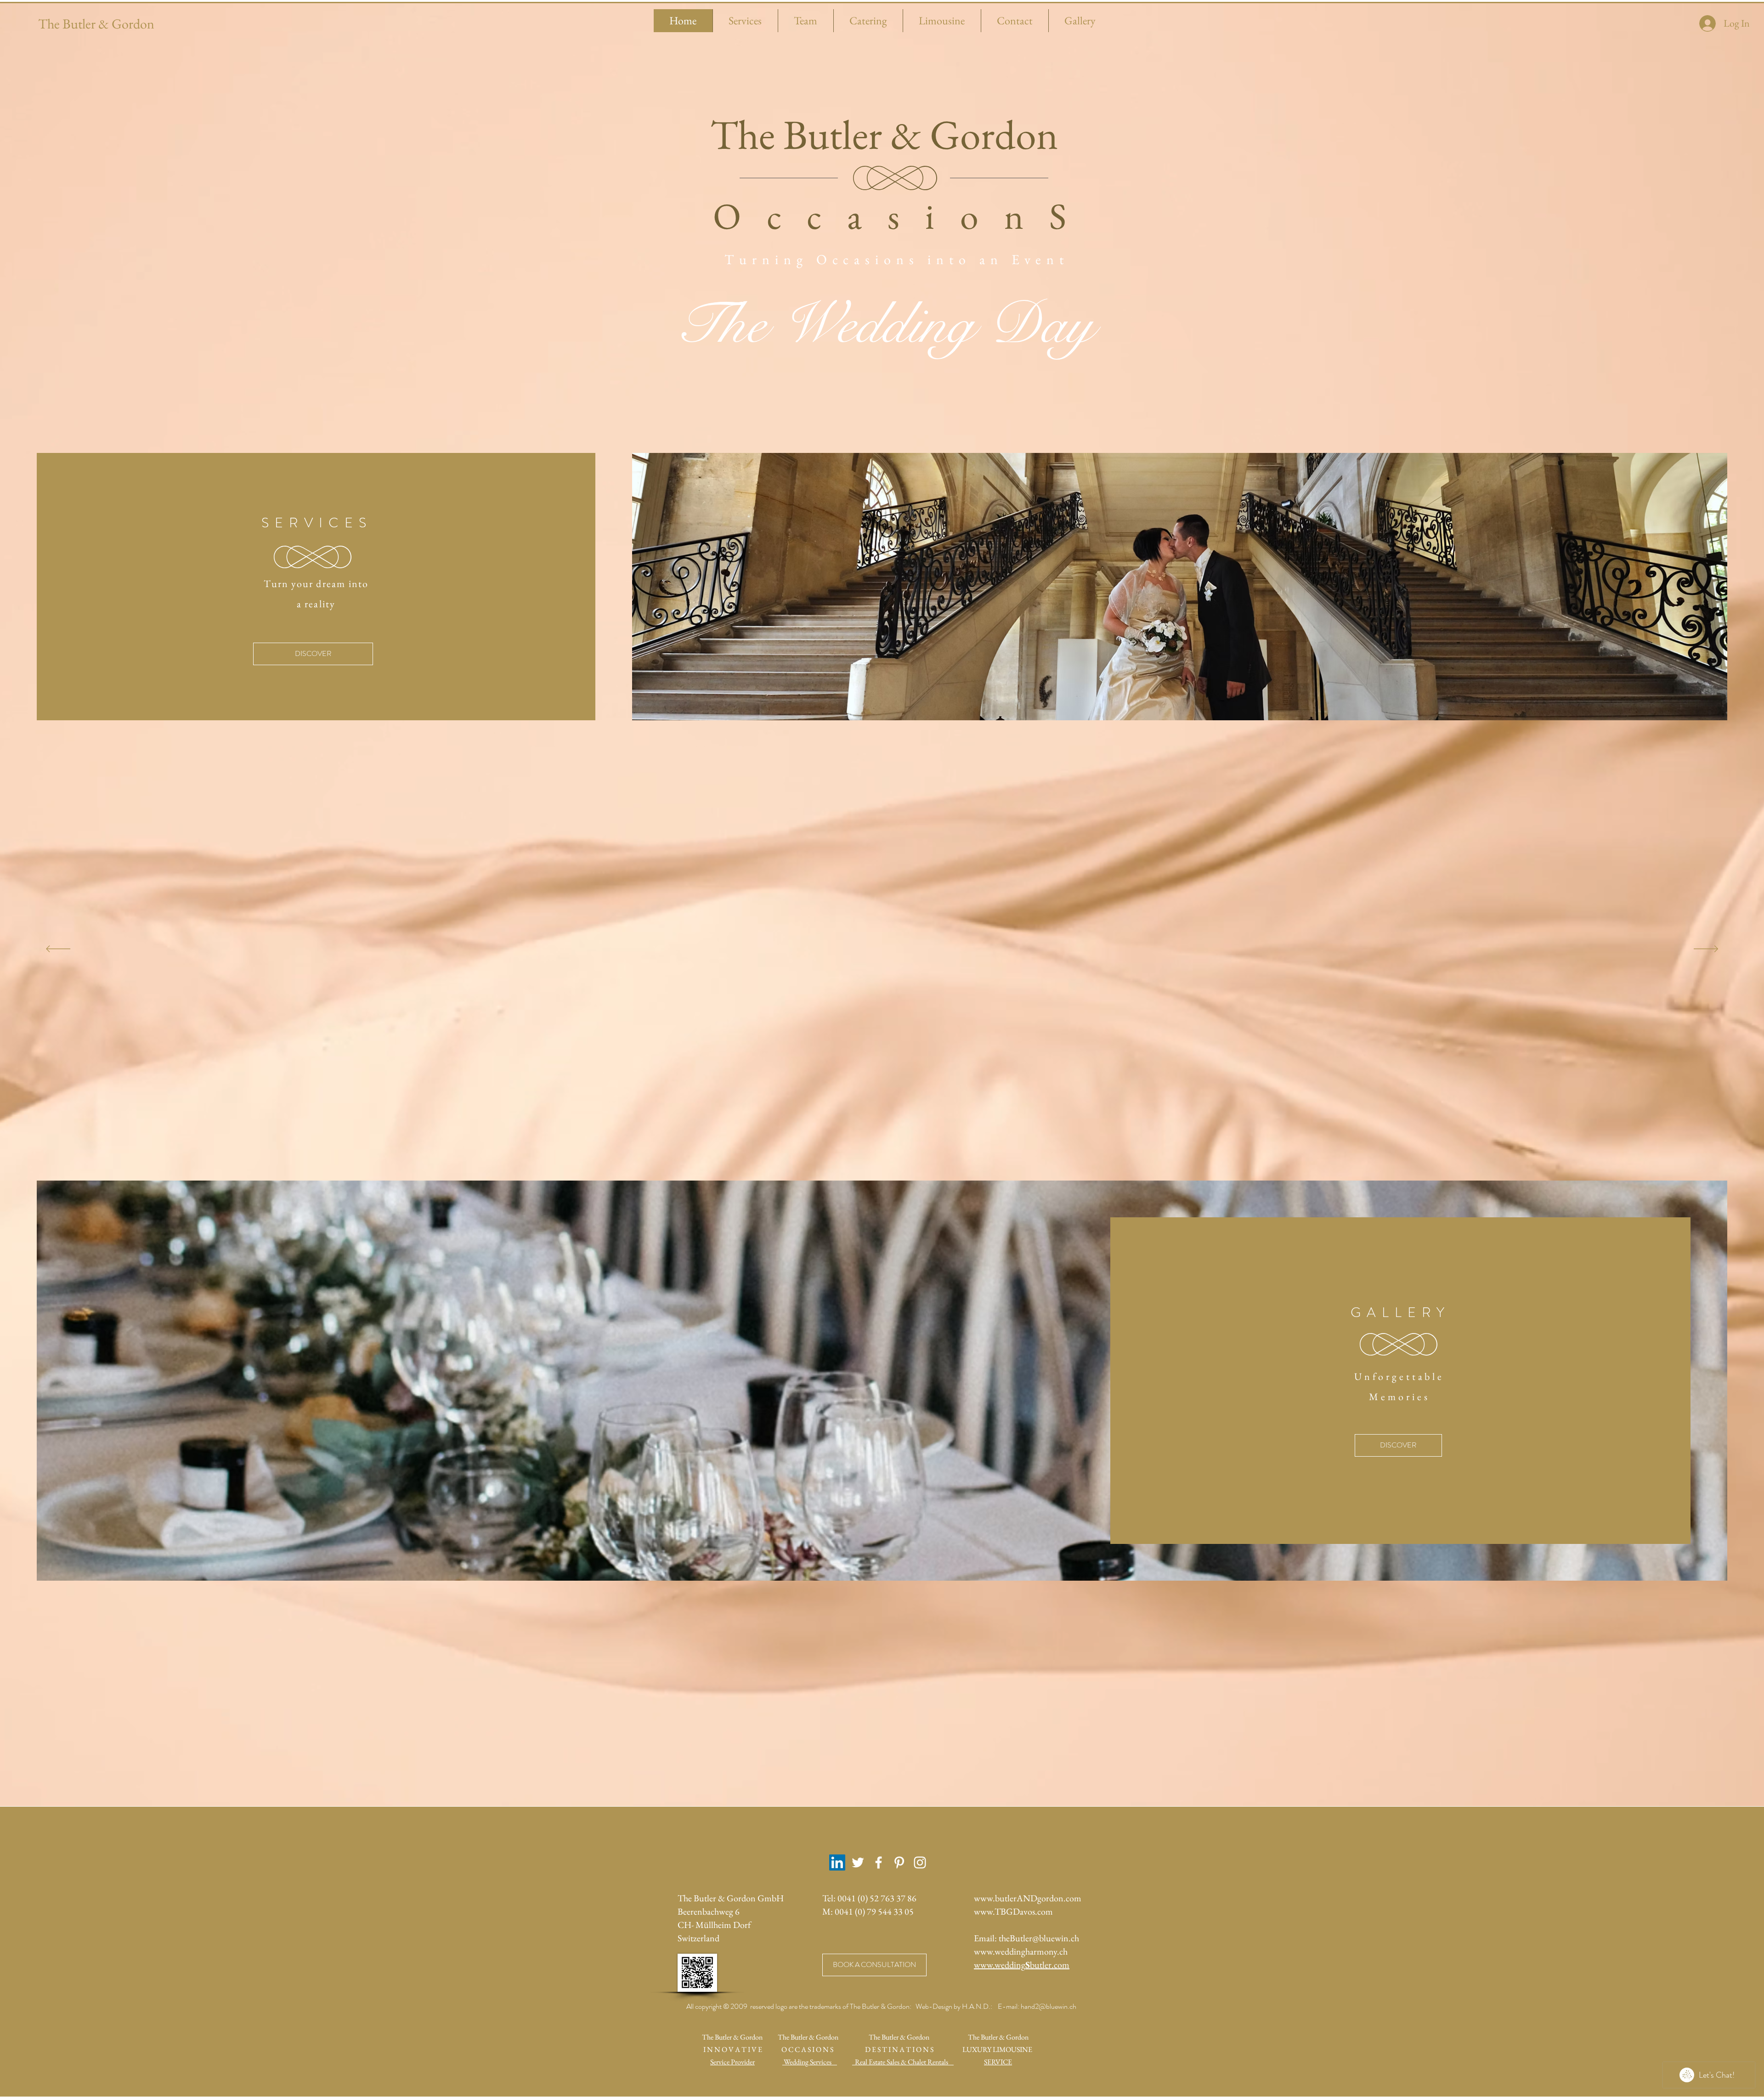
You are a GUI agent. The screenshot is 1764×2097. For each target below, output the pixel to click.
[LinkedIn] (837, 1862)
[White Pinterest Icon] (899, 1862)
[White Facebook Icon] (879, 1862)
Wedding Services (810, 2062)
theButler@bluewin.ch (1039, 1938)
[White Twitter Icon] (858, 1862)
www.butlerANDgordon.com (1028, 1898)
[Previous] (58, 950)
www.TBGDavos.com (1013, 1911)
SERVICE (998, 2062)
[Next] (1706, 950)
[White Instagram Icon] (920, 1862)
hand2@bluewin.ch (1049, 2006)
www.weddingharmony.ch (1021, 1951)
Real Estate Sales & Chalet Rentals (903, 2062)
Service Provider (732, 2062)
